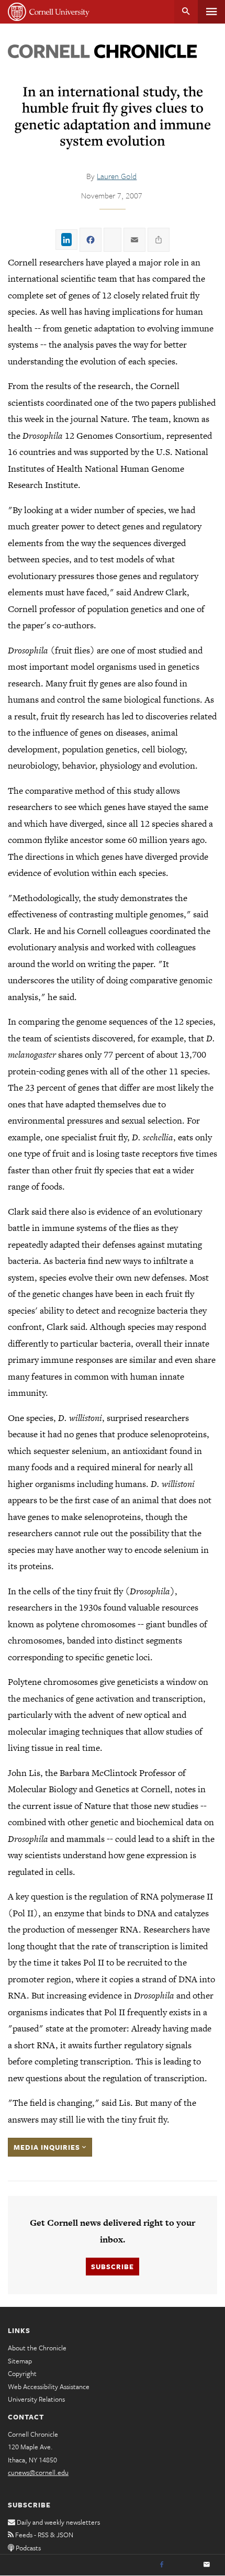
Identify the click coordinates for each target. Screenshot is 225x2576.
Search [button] (186, 12)
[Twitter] (184, 2565)
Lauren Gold (117, 176)
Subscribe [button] (113, 2267)
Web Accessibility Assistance (49, 2386)
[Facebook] (162, 2565)
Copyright (22, 2373)
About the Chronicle (37, 2348)
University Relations (36, 2399)
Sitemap (20, 2361)
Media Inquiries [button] (48, 2147)
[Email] (207, 2565)
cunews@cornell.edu (38, 2472)
